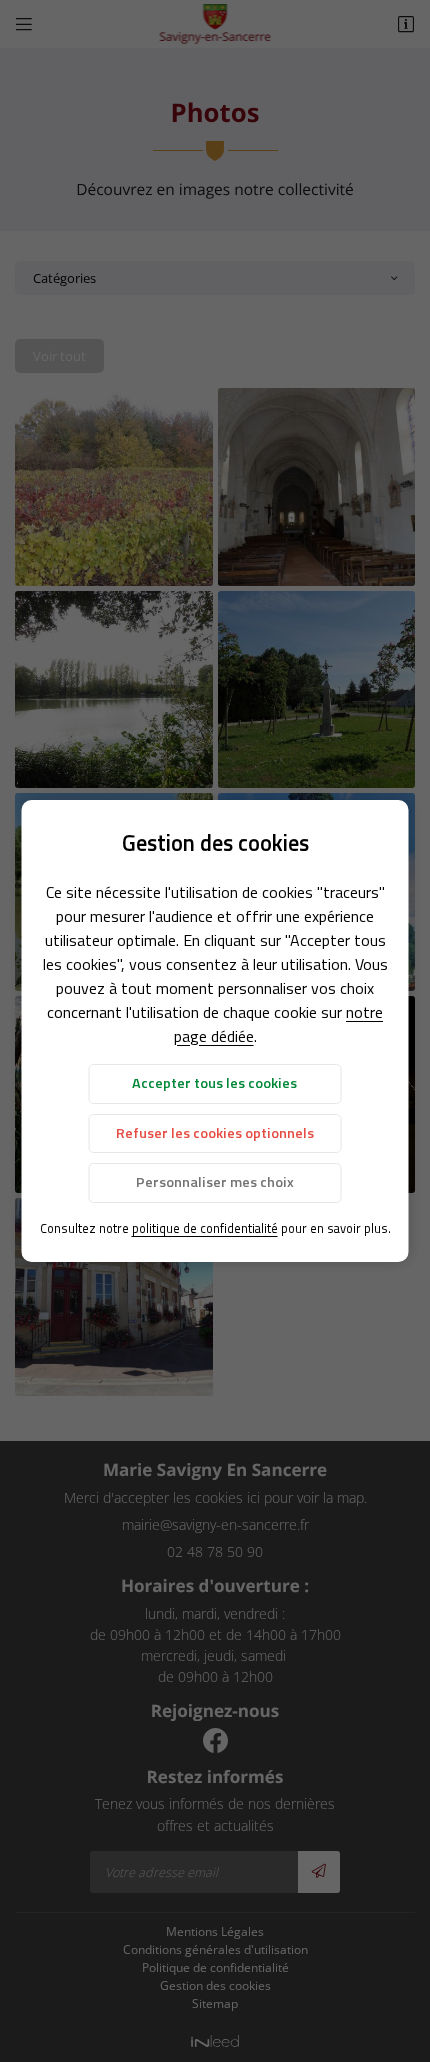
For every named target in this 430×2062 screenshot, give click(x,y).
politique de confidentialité (205, 1228)
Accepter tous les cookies (214, 1083)
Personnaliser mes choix (215, 1182)
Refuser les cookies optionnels (215, 1133)
